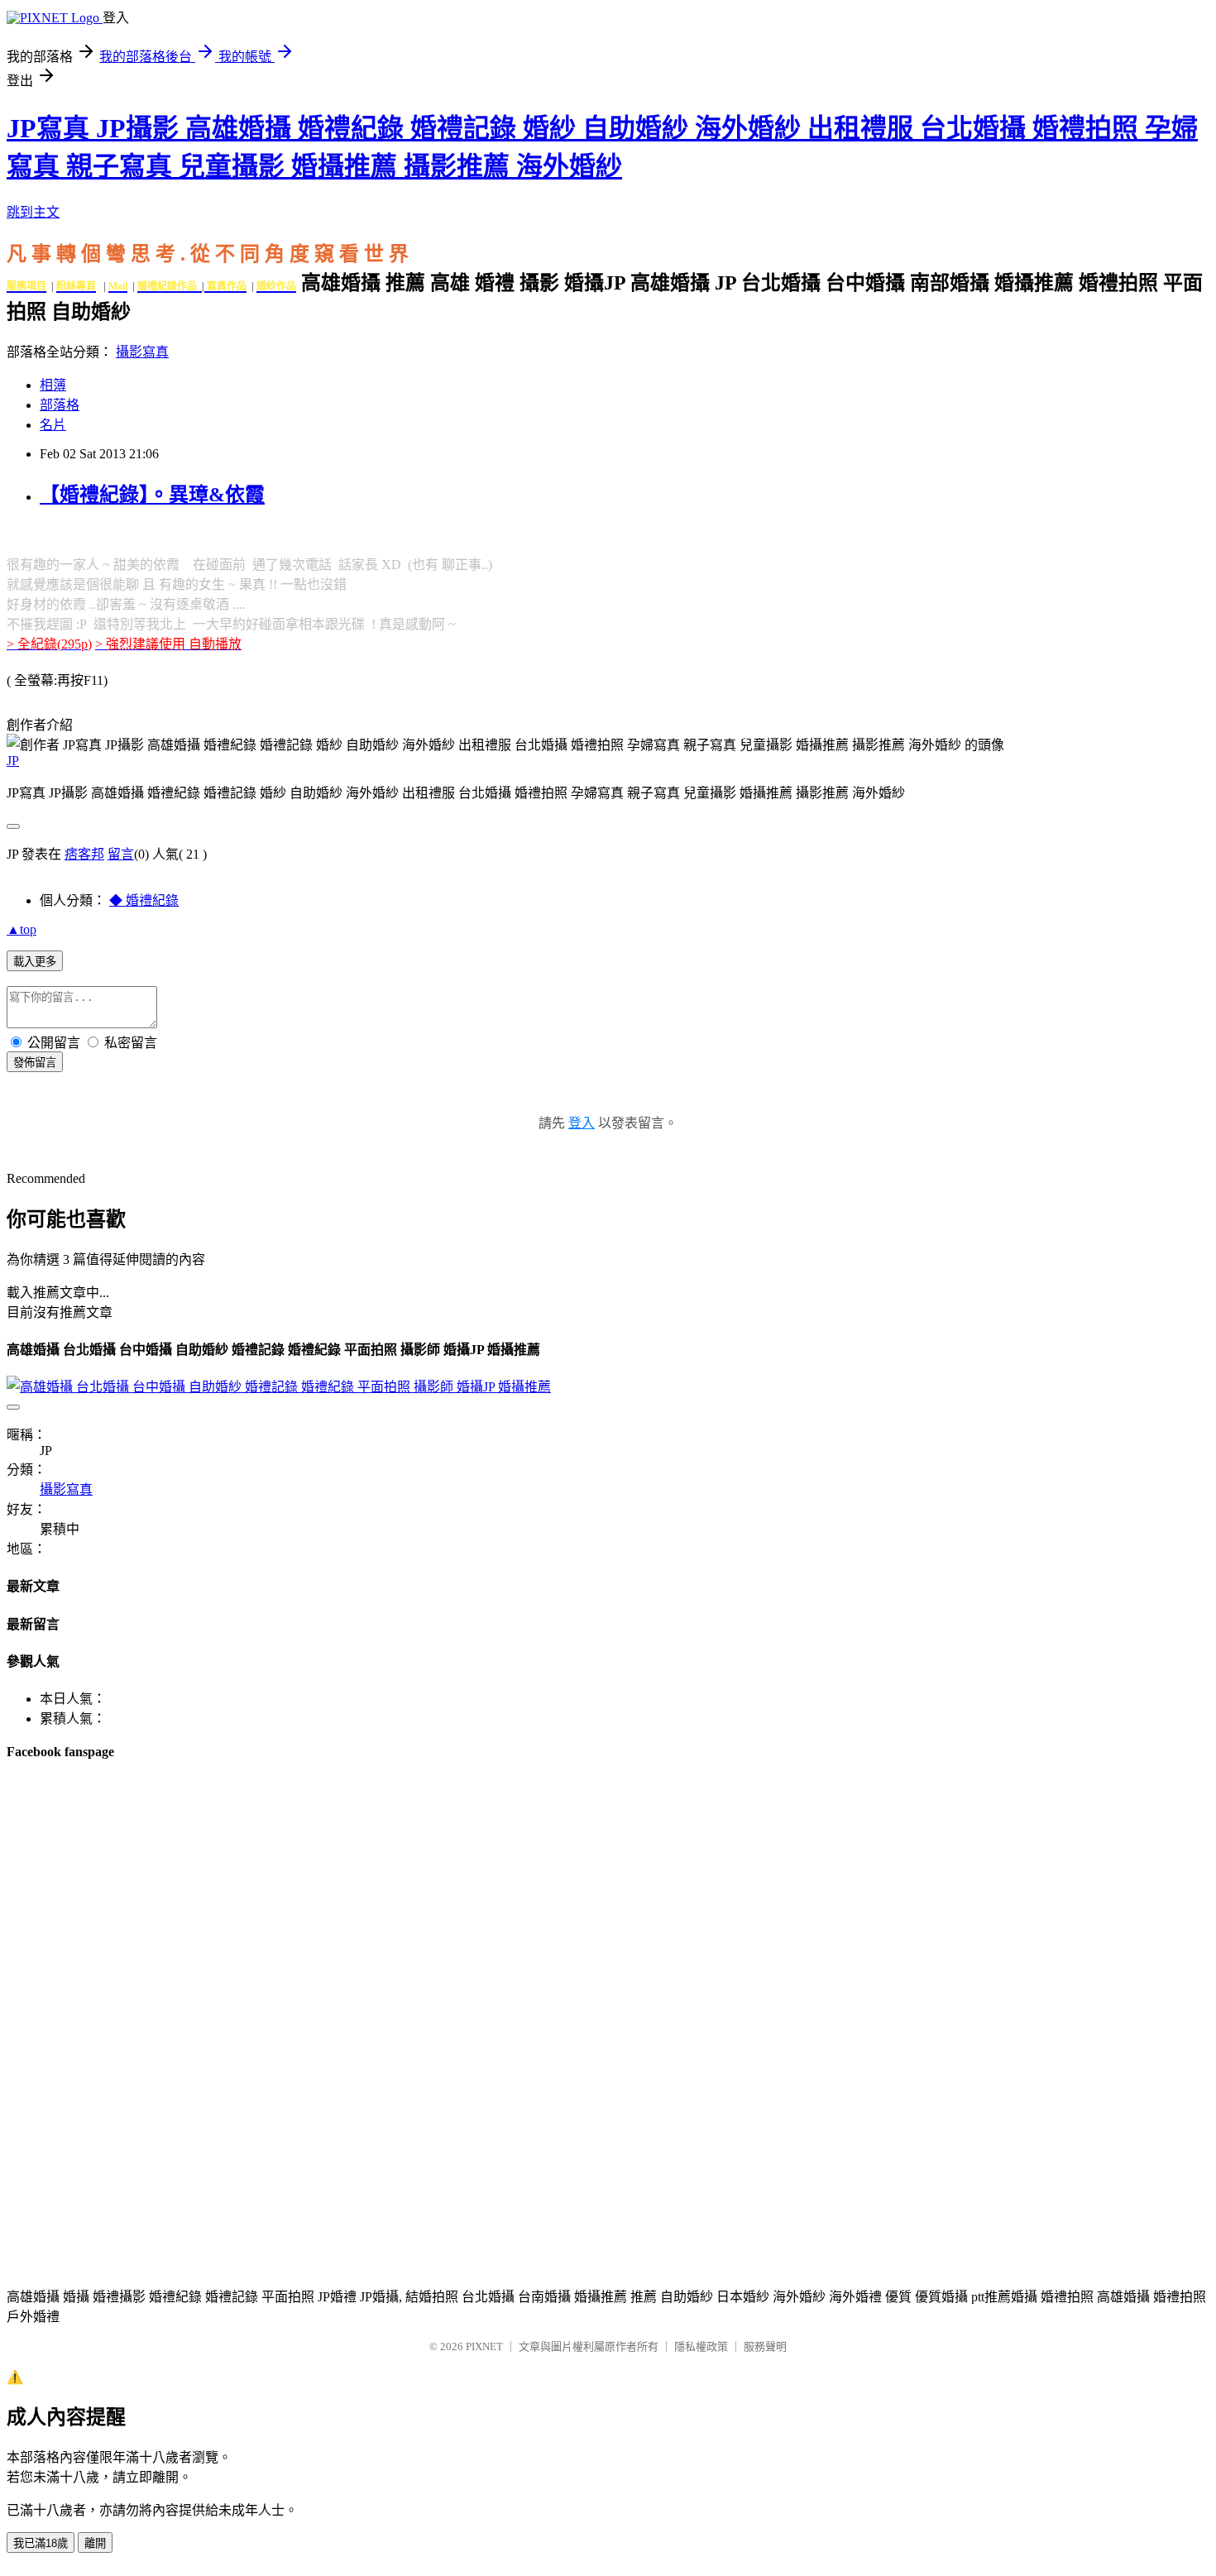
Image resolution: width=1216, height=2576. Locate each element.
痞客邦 (84, 854)
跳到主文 (33, 212)
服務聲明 (765, 2346)
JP (13, 761)
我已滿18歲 (41, 2543)
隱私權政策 (701, 2346)
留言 (121, 854)
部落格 (60, 405)
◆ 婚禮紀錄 (144, 900)
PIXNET (484, 2346)
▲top (22, 929)
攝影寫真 (142, 352)
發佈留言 (35, 1063)
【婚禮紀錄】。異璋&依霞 (152, 495)
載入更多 (35, 962)
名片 (53, 425)
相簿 (53, 385)
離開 (95, 2543)
